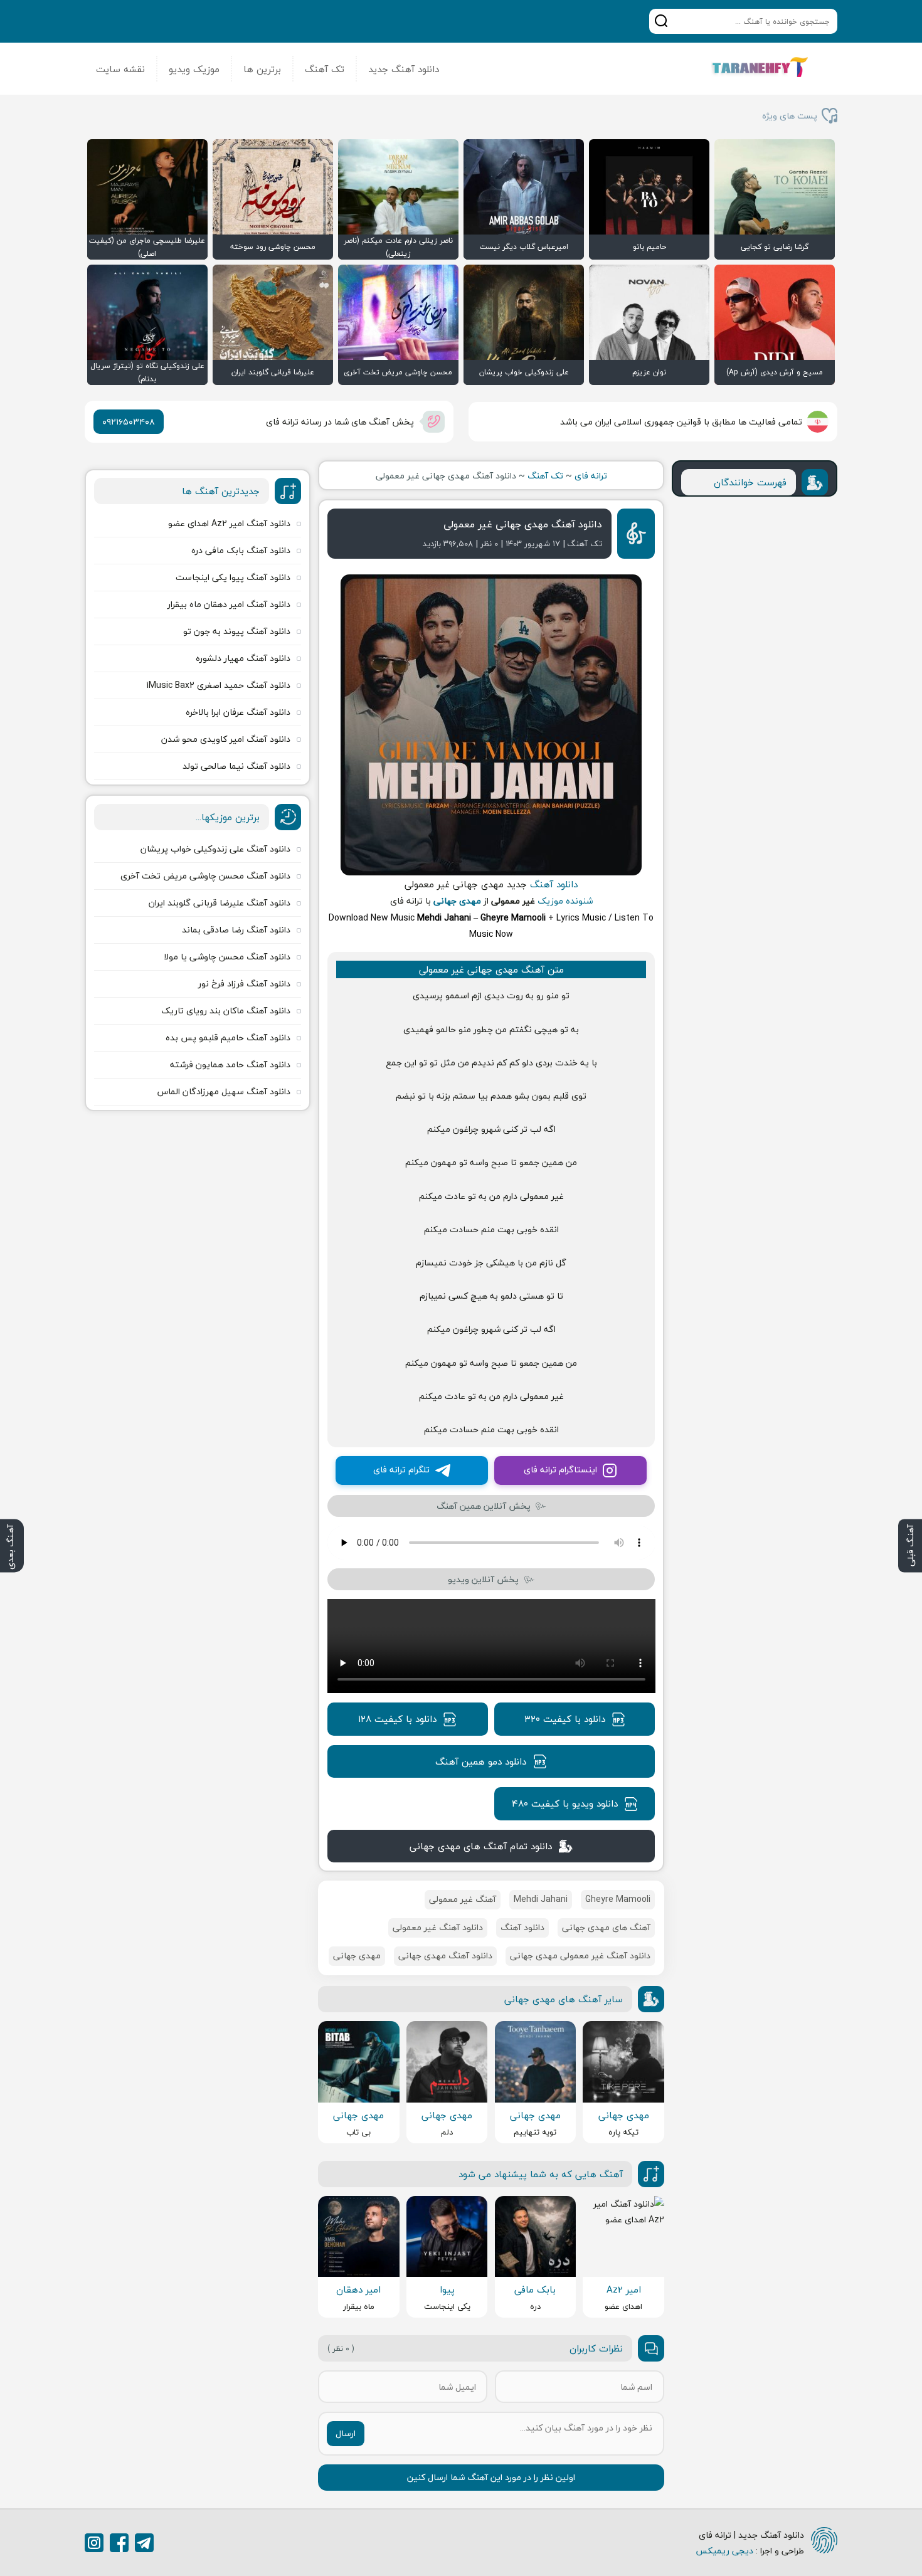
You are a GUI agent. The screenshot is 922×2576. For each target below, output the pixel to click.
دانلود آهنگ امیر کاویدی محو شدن (226, 739)
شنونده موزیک (565, 901)
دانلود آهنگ (554, 884)
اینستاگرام (94, 2543)
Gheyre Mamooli (618, 1899)
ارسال (346, 2433)
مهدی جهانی (457, 901)
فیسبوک (119, 2543)
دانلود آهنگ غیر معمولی (438, 1927)
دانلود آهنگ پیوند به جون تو (237, 631)
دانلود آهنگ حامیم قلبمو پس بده (228, 1037)
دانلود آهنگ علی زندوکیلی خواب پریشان (215, 849)
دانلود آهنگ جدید (404, 69)
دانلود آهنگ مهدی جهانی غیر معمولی (523, 524)
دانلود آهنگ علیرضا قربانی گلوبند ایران (220, 903)
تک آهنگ (325, 69)
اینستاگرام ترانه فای (560, 1470)
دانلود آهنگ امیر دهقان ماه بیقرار (229, 604)
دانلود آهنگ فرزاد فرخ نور (244, 984)
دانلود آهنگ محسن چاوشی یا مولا (227, 957)
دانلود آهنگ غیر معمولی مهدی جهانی (580, 1956)
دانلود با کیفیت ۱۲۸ (397, 1719)
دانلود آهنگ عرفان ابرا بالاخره (238, 712)
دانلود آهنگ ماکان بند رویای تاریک (226, 1011)
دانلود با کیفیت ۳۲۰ (565, 1719)
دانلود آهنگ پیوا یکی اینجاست (233, 577)
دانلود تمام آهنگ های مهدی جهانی (481, 1846)
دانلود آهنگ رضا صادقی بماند (236, 930)
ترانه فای (591, 476)
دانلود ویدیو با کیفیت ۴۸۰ (565, 1803)
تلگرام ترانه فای (401, 1470)
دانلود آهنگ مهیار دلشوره (243, 658)
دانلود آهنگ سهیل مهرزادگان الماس (224, 1091)
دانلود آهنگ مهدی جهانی (445, 1956)
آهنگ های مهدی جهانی (606, 1927)
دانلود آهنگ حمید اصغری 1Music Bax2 (218, 685)
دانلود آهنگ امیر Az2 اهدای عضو (229, 523)
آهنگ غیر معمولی (463, 1899)
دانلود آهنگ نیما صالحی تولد (236, 766)
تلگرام (144, 2543)
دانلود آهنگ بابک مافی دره (241, 550)
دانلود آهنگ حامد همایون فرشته (230, 1064)
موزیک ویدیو (194, 69)
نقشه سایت (120, 69)
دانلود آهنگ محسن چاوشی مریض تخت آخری (205, 876)
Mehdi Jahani (541, 1899)
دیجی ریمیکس (724, 2551)
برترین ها (262, 69)
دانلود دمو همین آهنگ (481, 1761)
